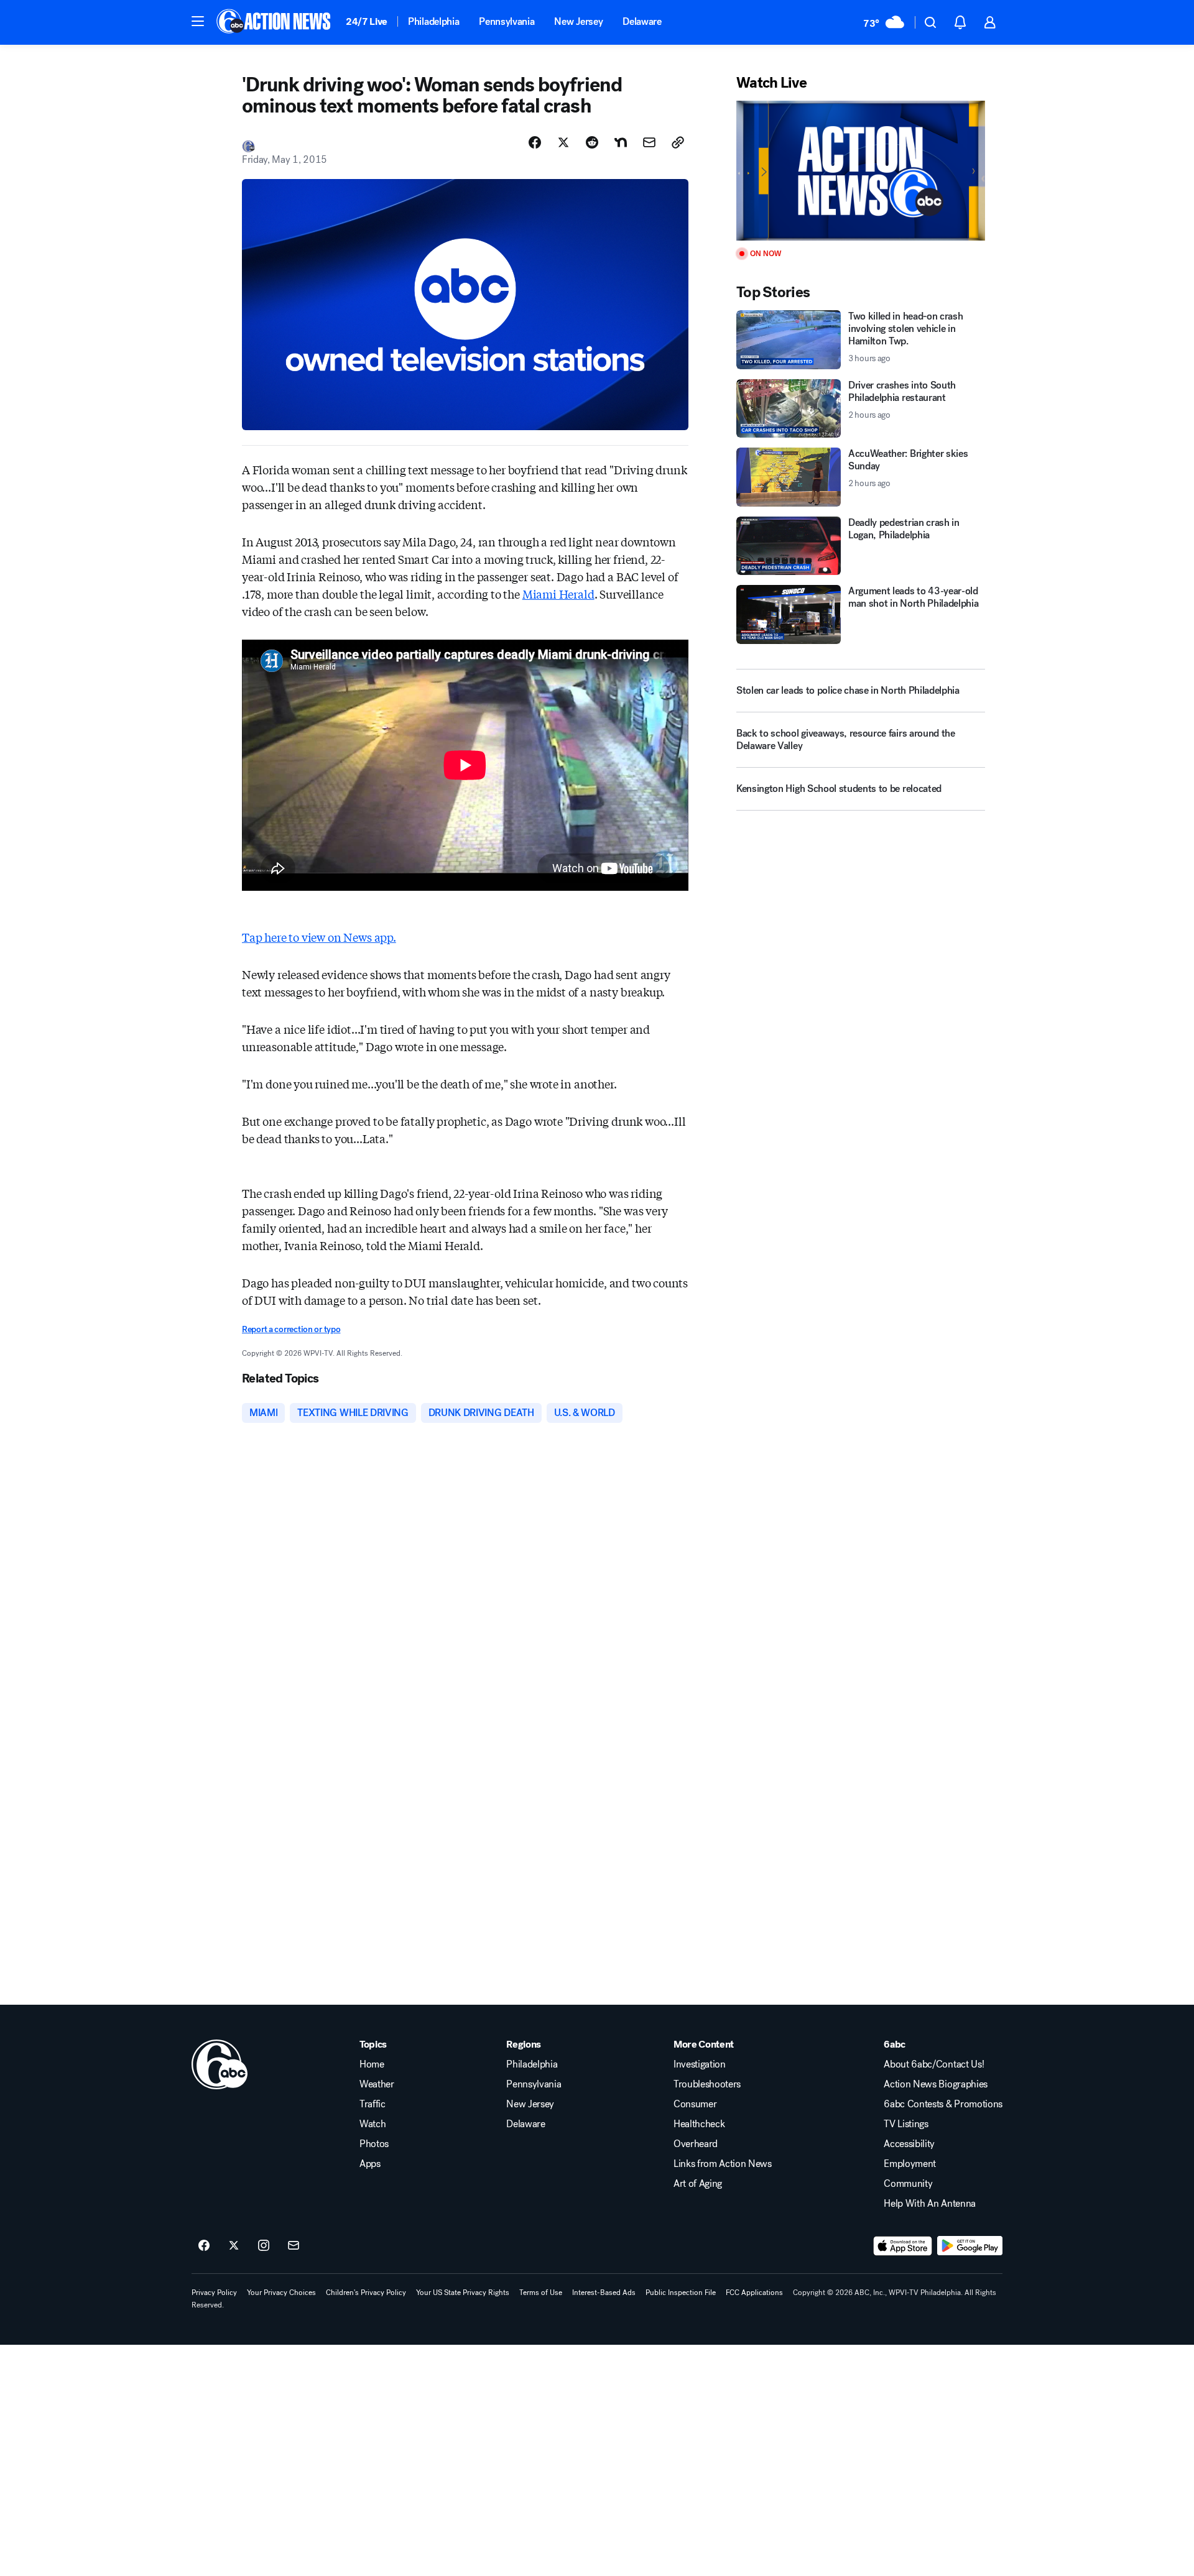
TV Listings (906, 2124)
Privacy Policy (214, 2293)
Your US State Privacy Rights (463, 2293)
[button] (198, 21)
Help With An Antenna (930, 2204)
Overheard (696, 2144)
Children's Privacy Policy (366, 2293)
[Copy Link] (678, 142)
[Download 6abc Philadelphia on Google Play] (970, 2246)
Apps (370, 2164)
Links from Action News (723, 2164)
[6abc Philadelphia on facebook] (204, 2246)
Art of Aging (698, 2184)
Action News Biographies (936, 2084)
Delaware (642, 21)
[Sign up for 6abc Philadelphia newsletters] (294, 2246)
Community (908, 2184)
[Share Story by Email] (649, 142)
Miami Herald (558, 594)
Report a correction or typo (291, 1329)
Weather (377, 2084)
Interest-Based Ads (604, 2293)
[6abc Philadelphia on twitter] (234, 2246)
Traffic (373, 2104)
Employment (910, 2164)
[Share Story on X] (563, 142)
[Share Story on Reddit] (592, 142)
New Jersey (578, 21)
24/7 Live (367, 21)
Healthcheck (699, 2124)
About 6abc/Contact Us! (934, 2064)
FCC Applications (754, 2293)
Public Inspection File (681, 2293)
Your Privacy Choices (281, 2293)
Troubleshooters (707, 2084)
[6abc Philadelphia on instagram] (264, 2246)
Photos (374, 2144)
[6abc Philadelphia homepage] (275, 22)
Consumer (695, 2104)
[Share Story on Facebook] (535, 142)
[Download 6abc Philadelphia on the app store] (903, 2246)
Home (372, 2064)
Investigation (700, 2064)
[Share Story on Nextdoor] (621, 142)
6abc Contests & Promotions (943, 2104)
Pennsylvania (507, 21)
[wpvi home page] (220, 2064)
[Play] (861, 171)
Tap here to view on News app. (319, 937)
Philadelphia (433, 21)
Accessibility (909, 2144)
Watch (373, 2124)
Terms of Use (541, 2293)
